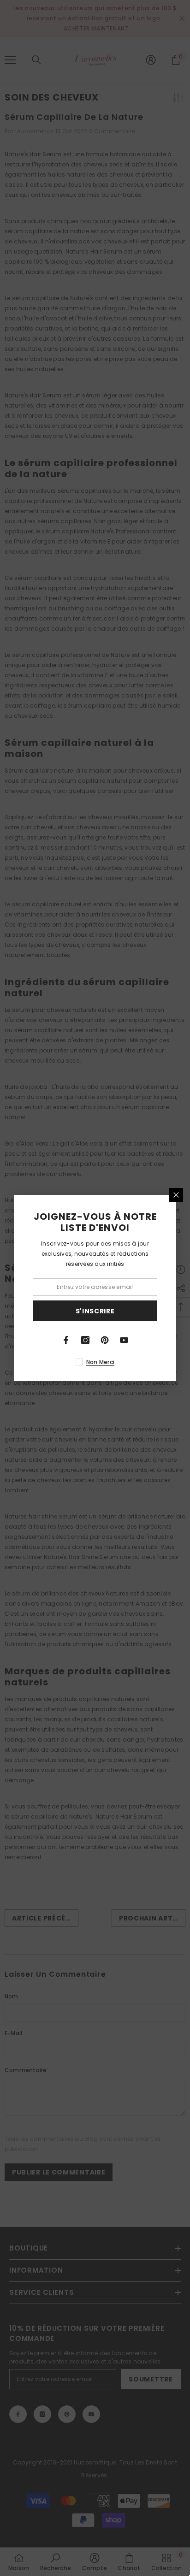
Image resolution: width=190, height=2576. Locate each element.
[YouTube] (124, 1340)
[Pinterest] (105, 1340)
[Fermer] (176, 1195)
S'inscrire (95, 1311)
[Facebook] (66, 1340)
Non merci (100, 1362)
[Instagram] (85, 1340)
